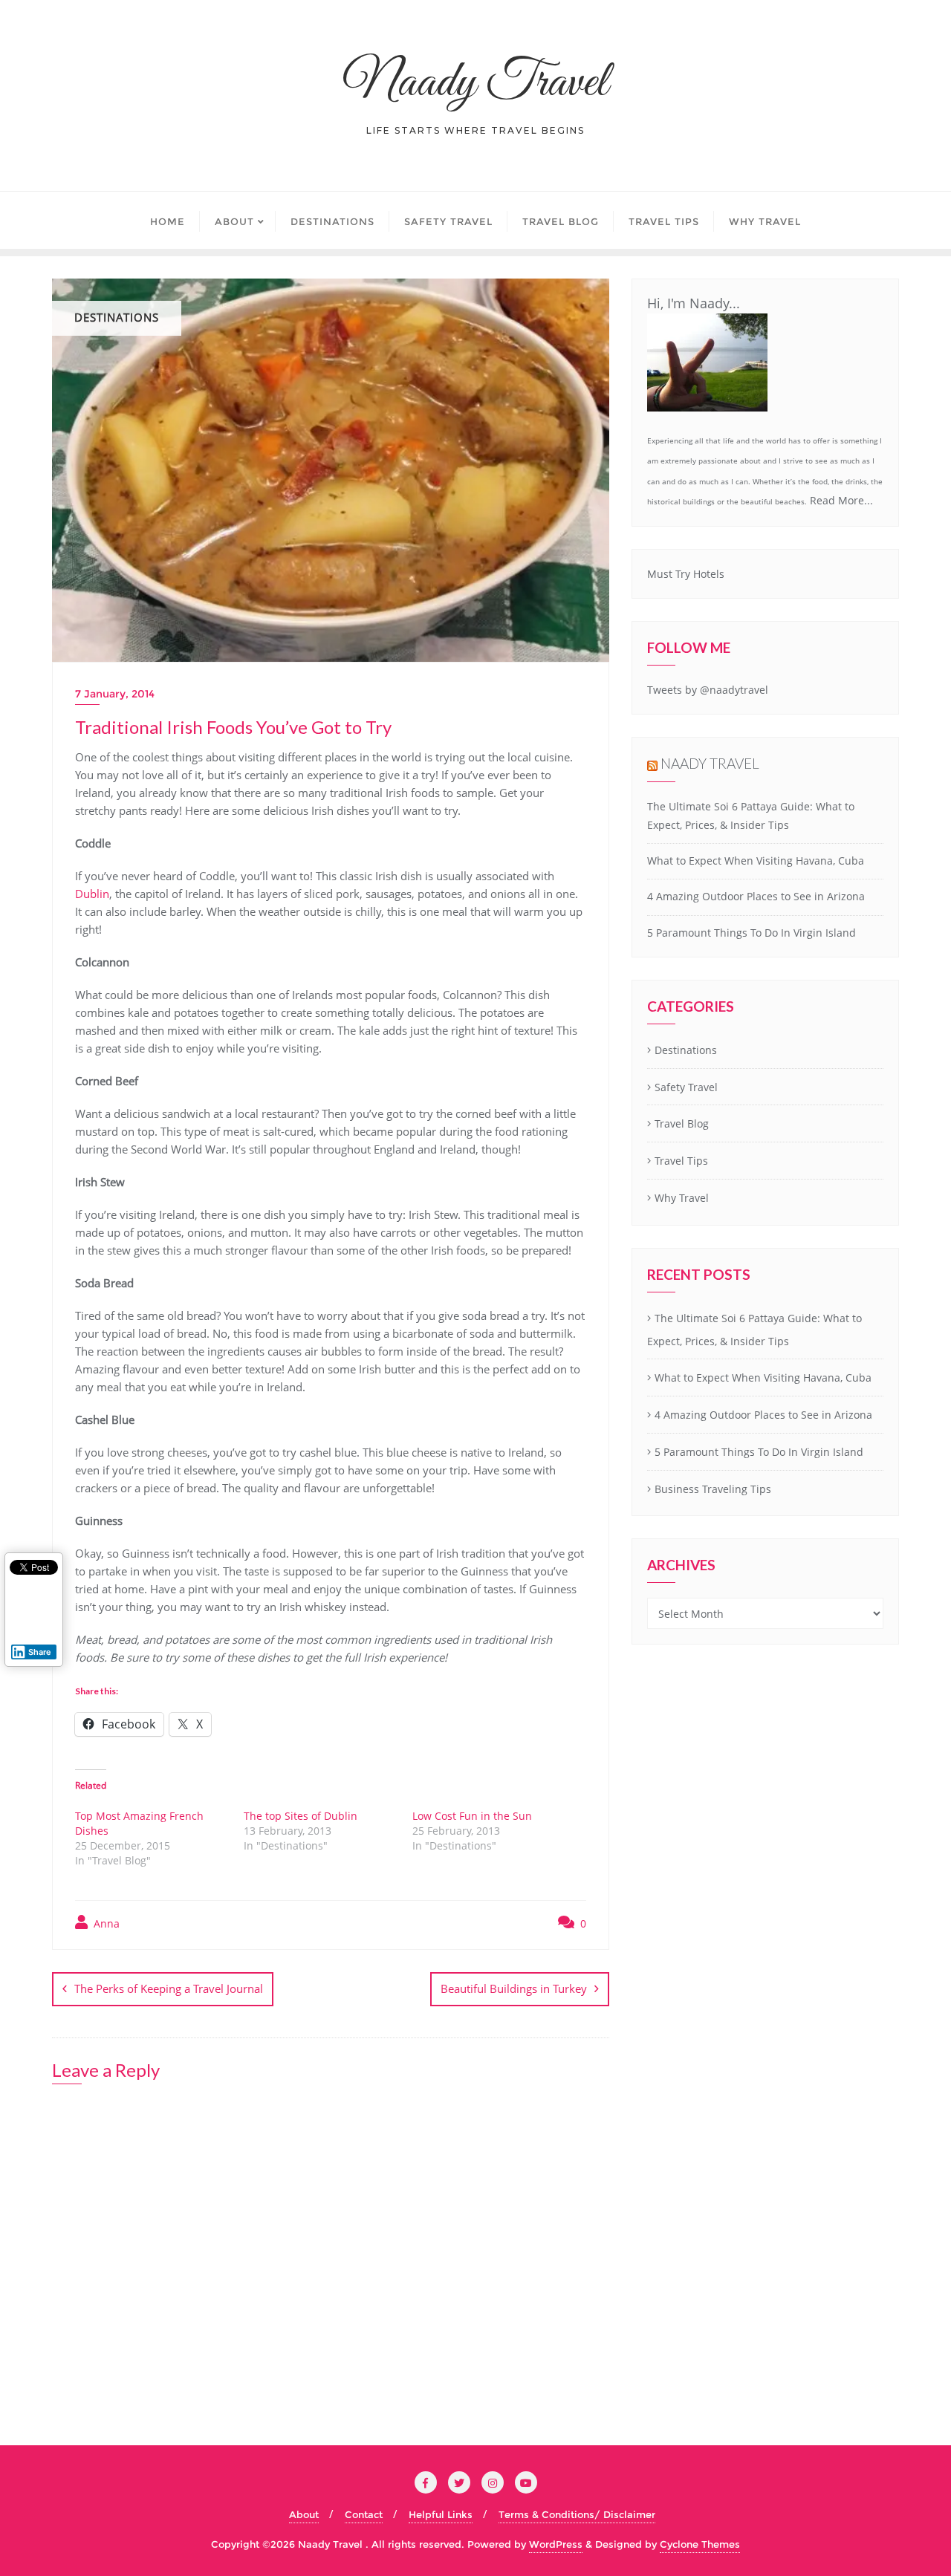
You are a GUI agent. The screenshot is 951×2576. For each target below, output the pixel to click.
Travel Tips (681, 1161)
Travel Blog (682, 1123)
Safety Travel (686, 1087)
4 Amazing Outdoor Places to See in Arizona (756, 896)
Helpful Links (441, 2514)
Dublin (92, 894)
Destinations (686, 1050)
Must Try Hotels (686, 574)
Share (40, 1652)
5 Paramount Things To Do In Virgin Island (752, 933)
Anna (105, 1923)
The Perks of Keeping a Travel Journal (169, 1988)
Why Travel (682, 1198)
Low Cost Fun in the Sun (472, 1816)
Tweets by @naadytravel (708, 690)
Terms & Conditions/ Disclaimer (577, 2514)
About (304, 2514)
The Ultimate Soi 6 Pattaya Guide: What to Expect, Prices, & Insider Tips (754, 1330)
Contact (364, 2514)
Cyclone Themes (700, 2544)
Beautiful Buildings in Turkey (514, 1988)
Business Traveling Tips (713, 1489)
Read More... (841, 500)
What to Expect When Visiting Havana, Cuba (756, 861)
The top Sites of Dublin (301, 1816)
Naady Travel (710, 763)
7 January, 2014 (115, 694)
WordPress (556, 2544)
